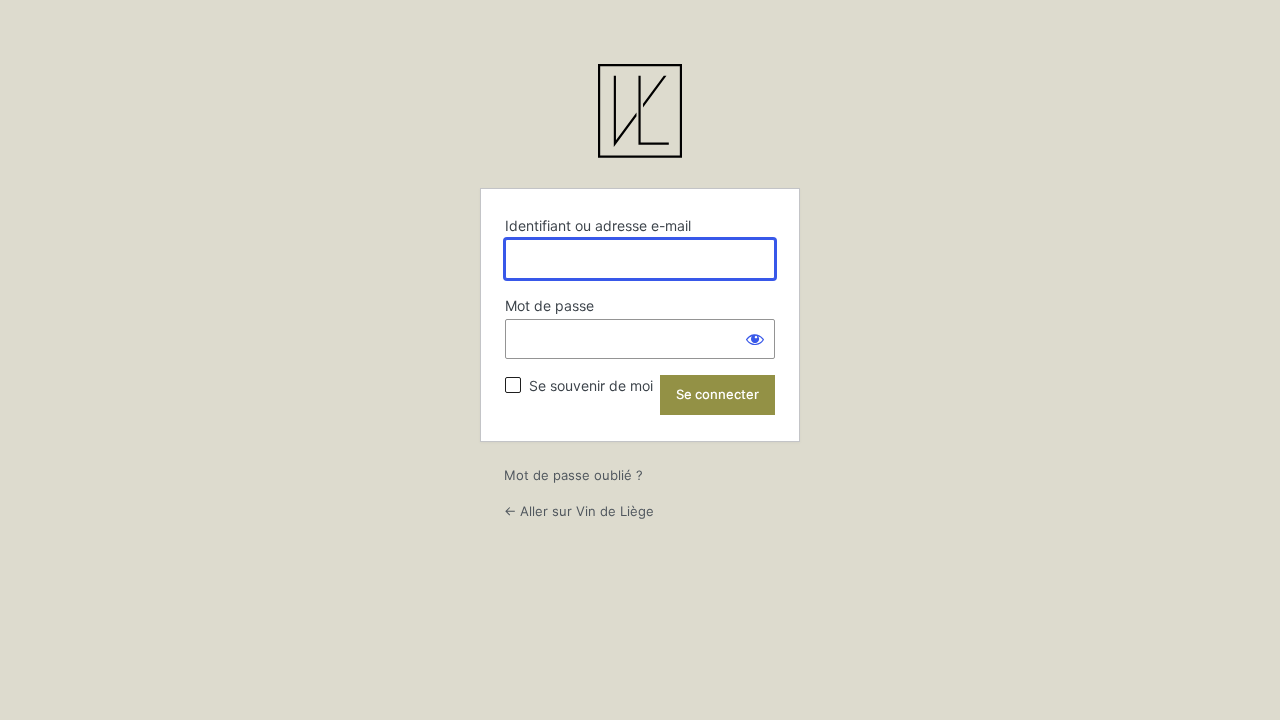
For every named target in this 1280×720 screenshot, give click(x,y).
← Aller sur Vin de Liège (579, 511)
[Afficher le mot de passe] (755, 339)
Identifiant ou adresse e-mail (598, 225)
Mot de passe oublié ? (573, 475)
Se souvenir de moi (591, 385)
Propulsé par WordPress (640, 114)
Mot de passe (549, 305)
